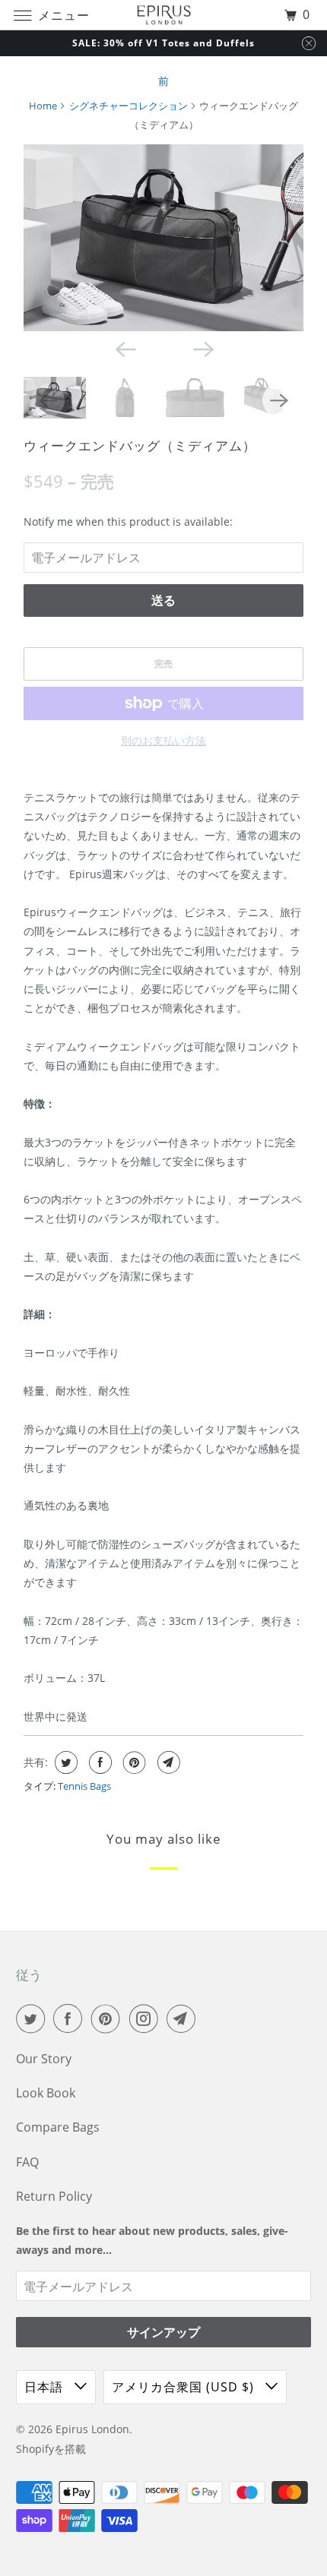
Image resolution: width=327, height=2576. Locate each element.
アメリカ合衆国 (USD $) (185, 2387)
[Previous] (124, 348)
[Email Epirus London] (184, 2018)
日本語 (46, 2387)
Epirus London (92, 2429)
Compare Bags (58, 2127)
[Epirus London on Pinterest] (109, 2018)
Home (43, 106)
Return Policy (54, 2196)
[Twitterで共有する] (64, 1762)
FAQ (27, 2162)
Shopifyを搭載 (51, 2449)
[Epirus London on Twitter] (33, 2018)
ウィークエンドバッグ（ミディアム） (140, 446)
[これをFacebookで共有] (98, 1762)
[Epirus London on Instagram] (147, 2018)
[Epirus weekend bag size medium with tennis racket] (163, 238)
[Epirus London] (164, 15)
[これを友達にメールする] (167, 1762)
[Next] (203, 348)
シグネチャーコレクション (129, 106)
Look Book (46, 2093)
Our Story (44, 2059)
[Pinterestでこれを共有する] (133, 1762)
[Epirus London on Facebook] (71, 2018)
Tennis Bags (84, 1786)
